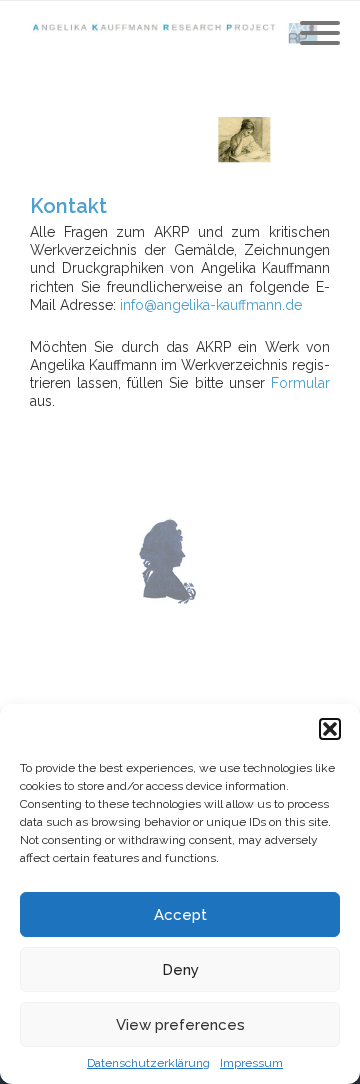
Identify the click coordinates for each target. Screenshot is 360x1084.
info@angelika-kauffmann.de (211, 305)
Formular (300, 383)
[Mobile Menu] (320, 34)
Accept (180, 915)
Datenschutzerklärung (148, 1063)
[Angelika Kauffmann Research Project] (180, 34)
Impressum (251, 1063)
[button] (330, 729)
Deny (180, 970)
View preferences (180, 1025)
